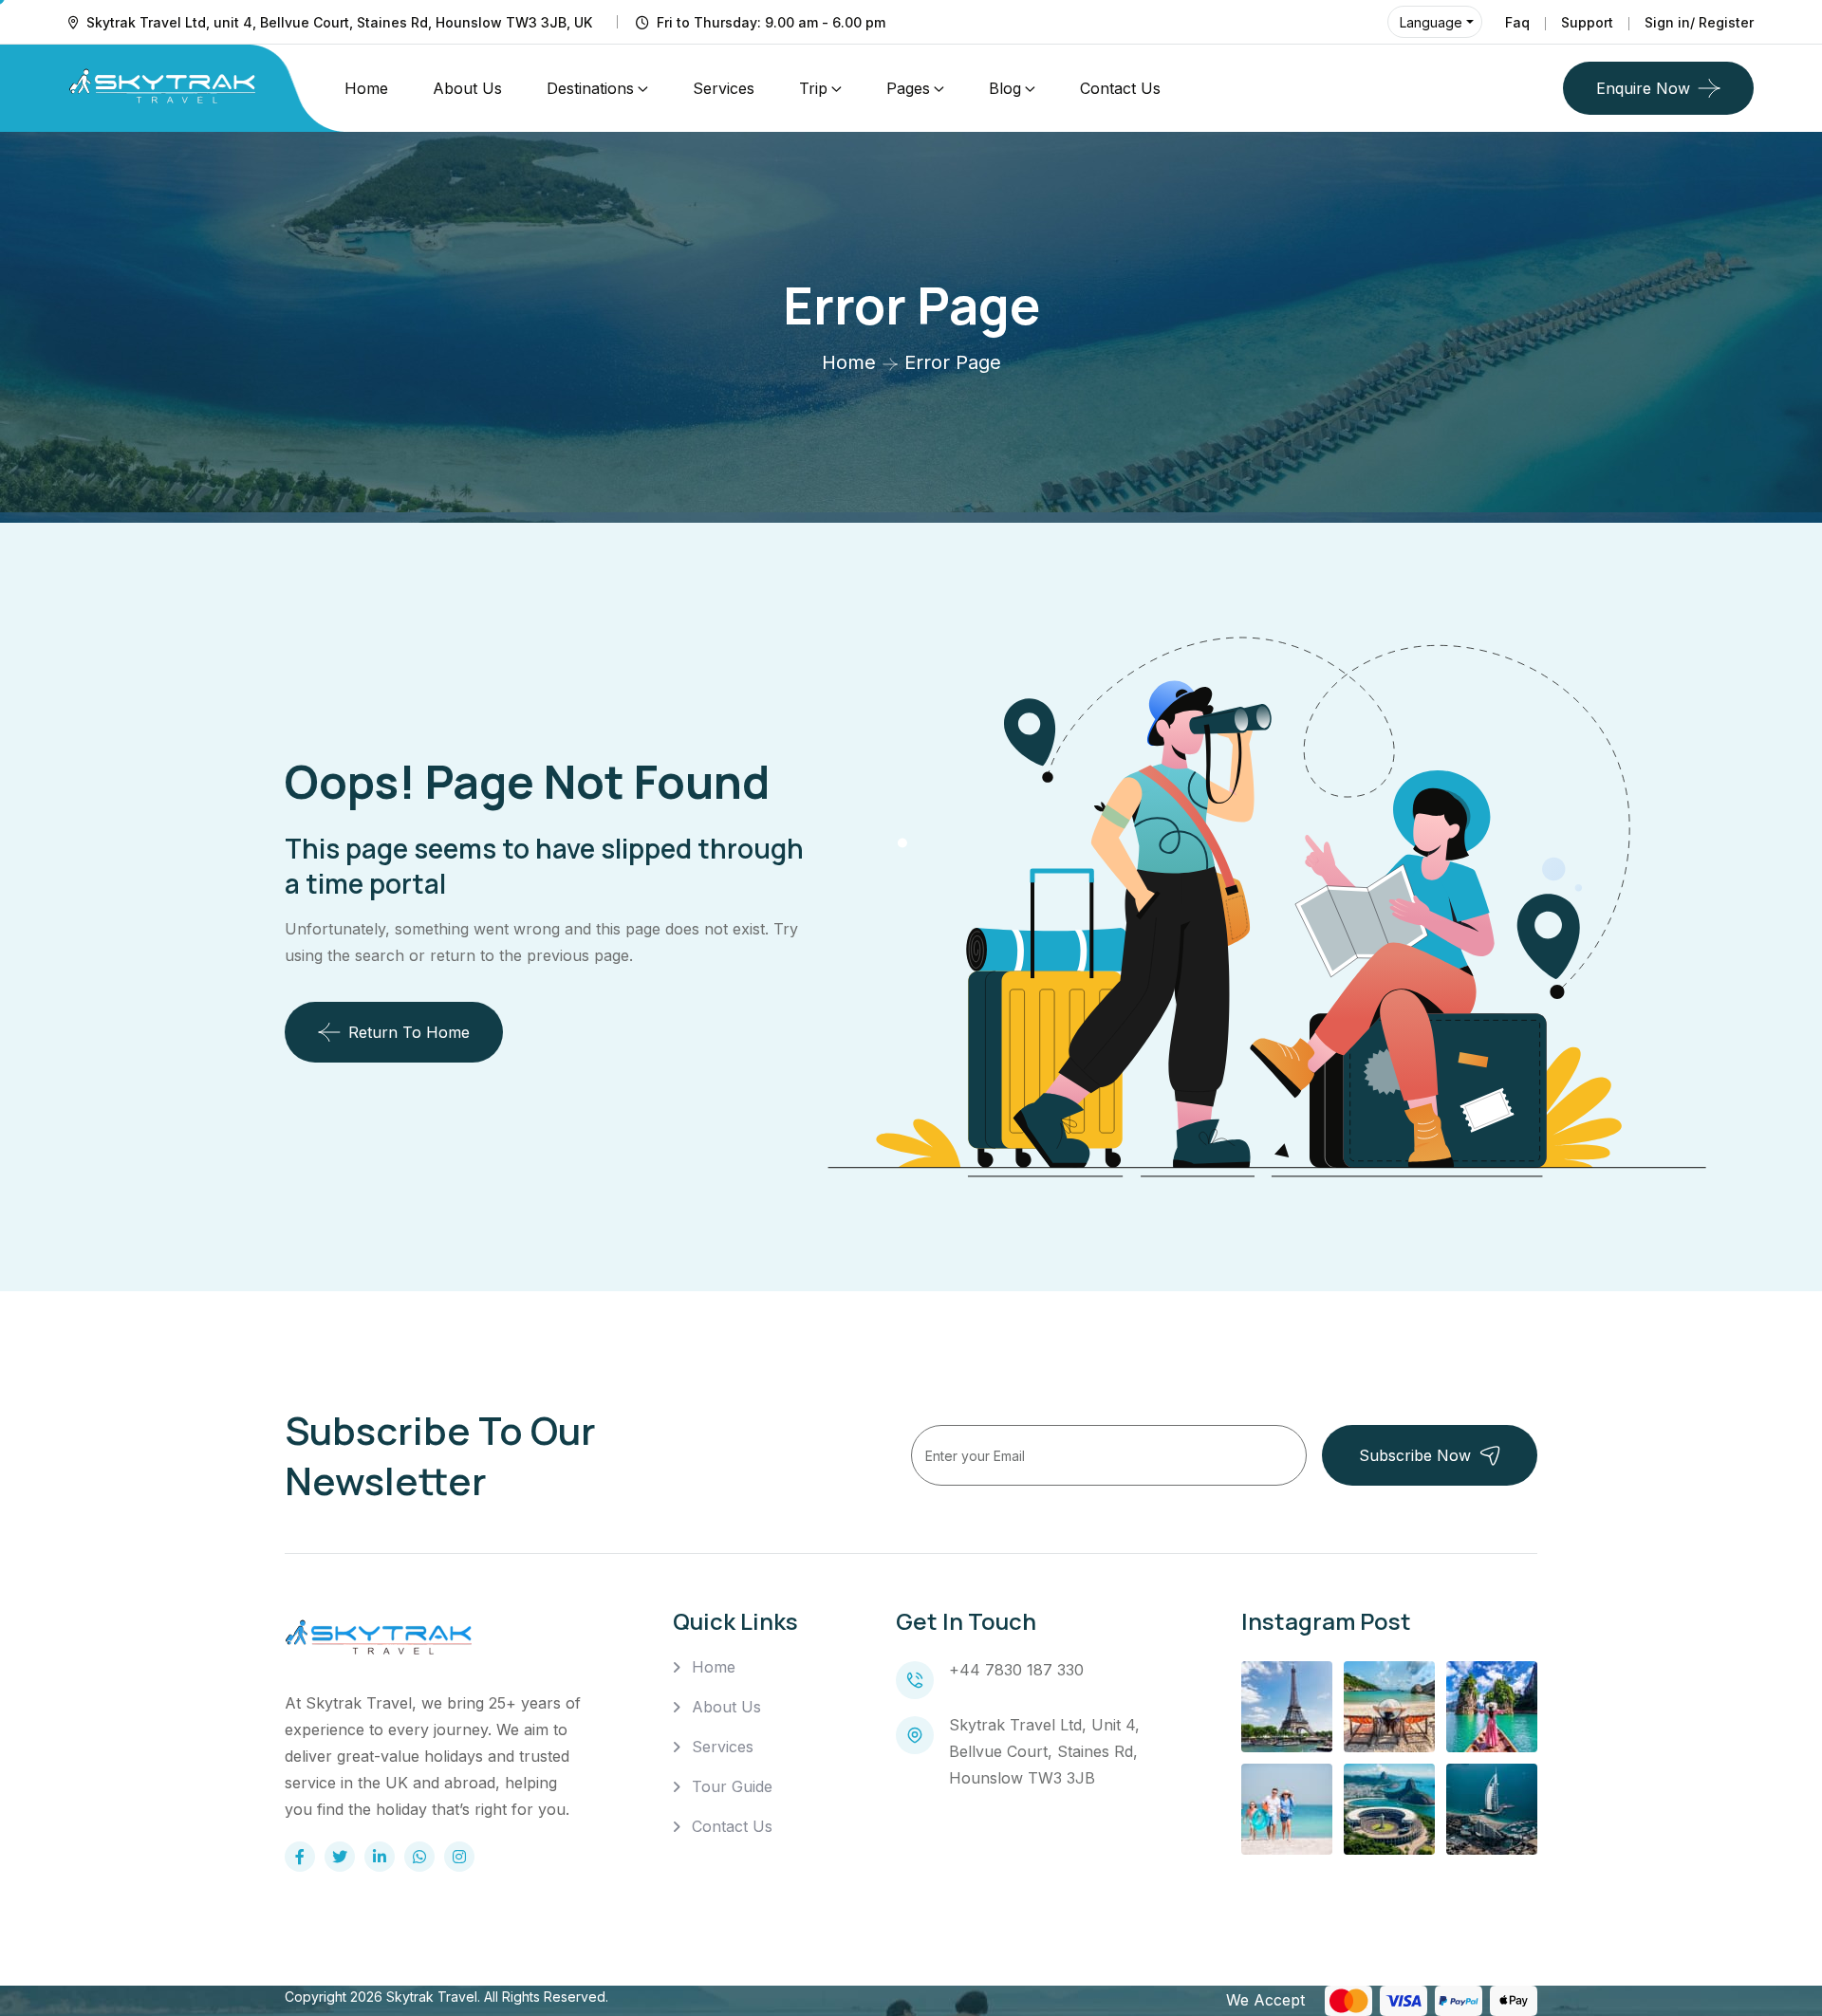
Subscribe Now (1415, 1455)
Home (366, 88)
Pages (908, 88)
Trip (813, 88)
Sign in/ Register (1699, 22)
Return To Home (409, 1032)
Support (1587, 22)
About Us (467, 88)
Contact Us (1120, 88)
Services (724, 88)
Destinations (590, 88)
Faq (1517, 22)
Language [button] (1431, 22)
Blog (1005, 88)
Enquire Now (1643, 88)
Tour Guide (732, 1786)
